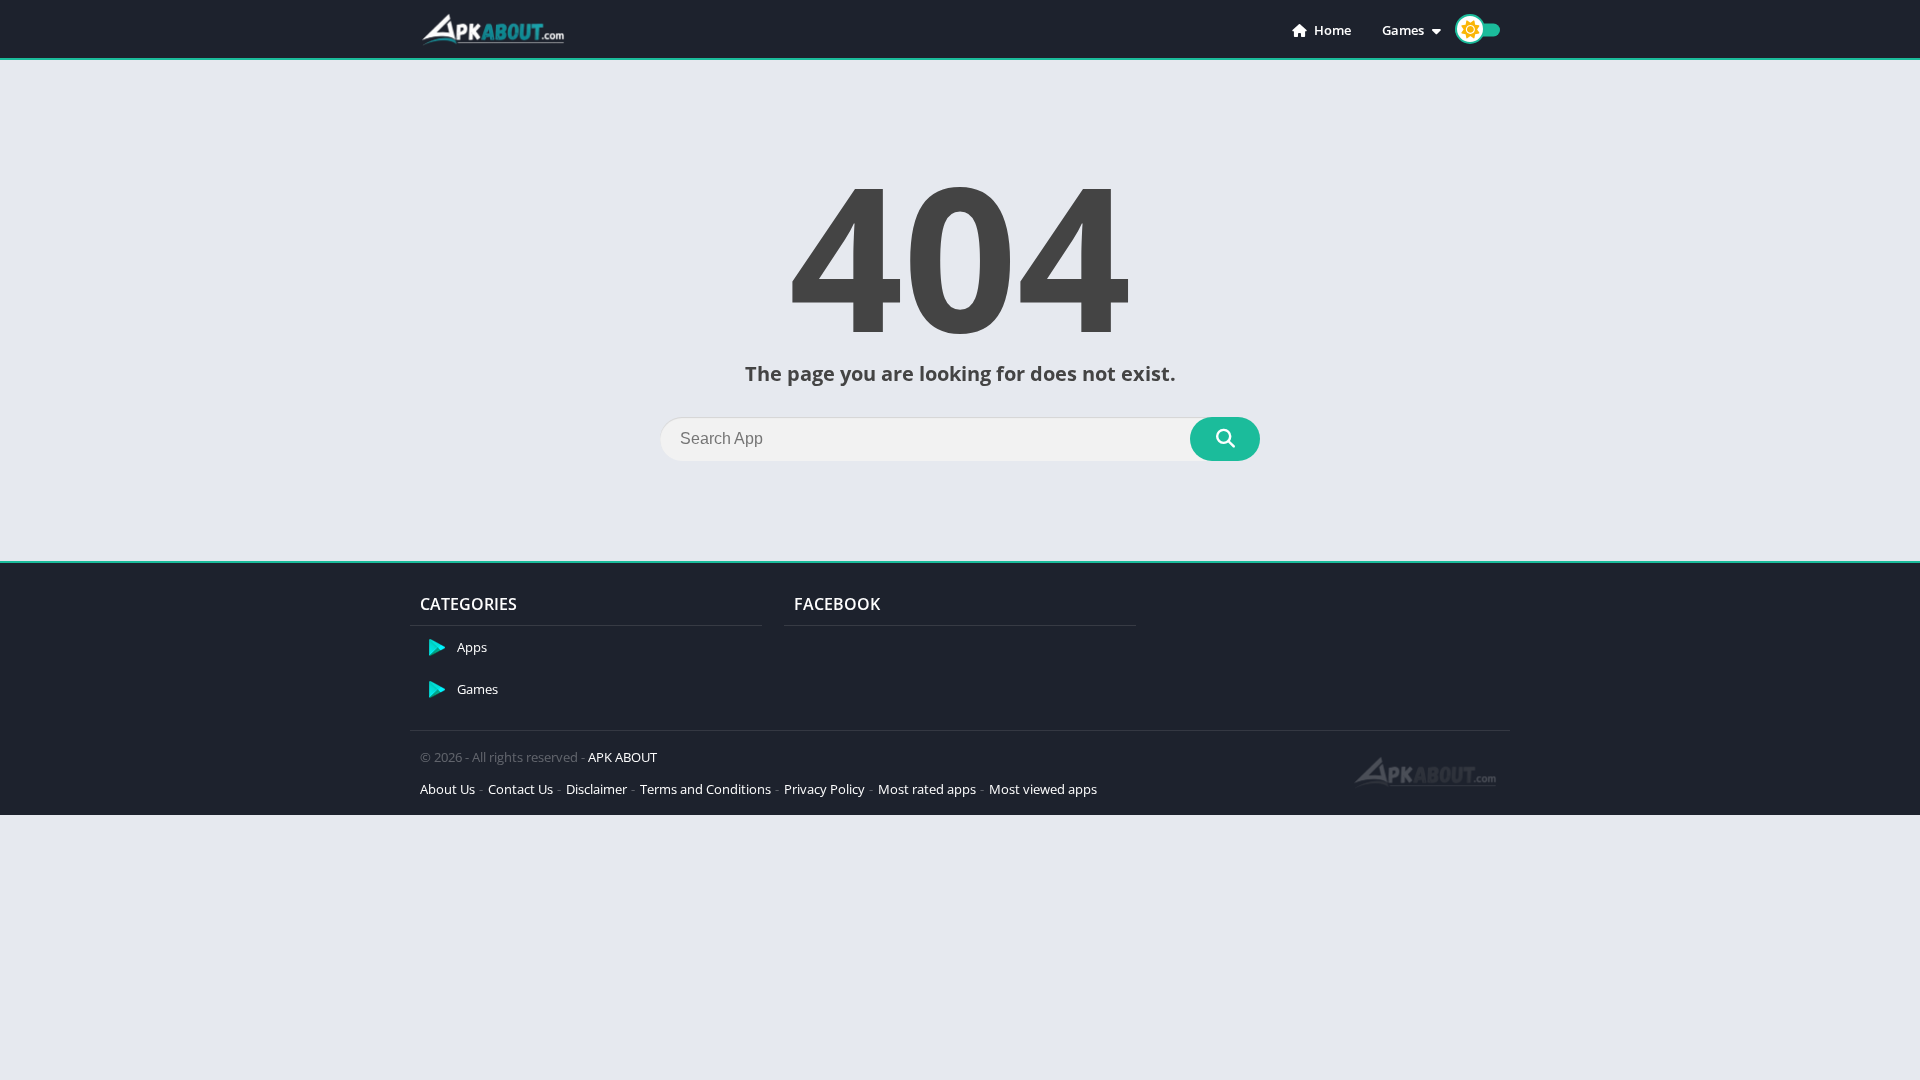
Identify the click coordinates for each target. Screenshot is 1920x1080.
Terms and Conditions (705, 789)
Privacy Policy (824, 789)
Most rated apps (927, 789)
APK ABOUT (622, 757)
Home (1331, 30)
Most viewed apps (1043, 789)
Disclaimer (596, 789)
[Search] (1225, 439)
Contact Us (520, 789)
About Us (447, 789)
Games (1403, 30)
